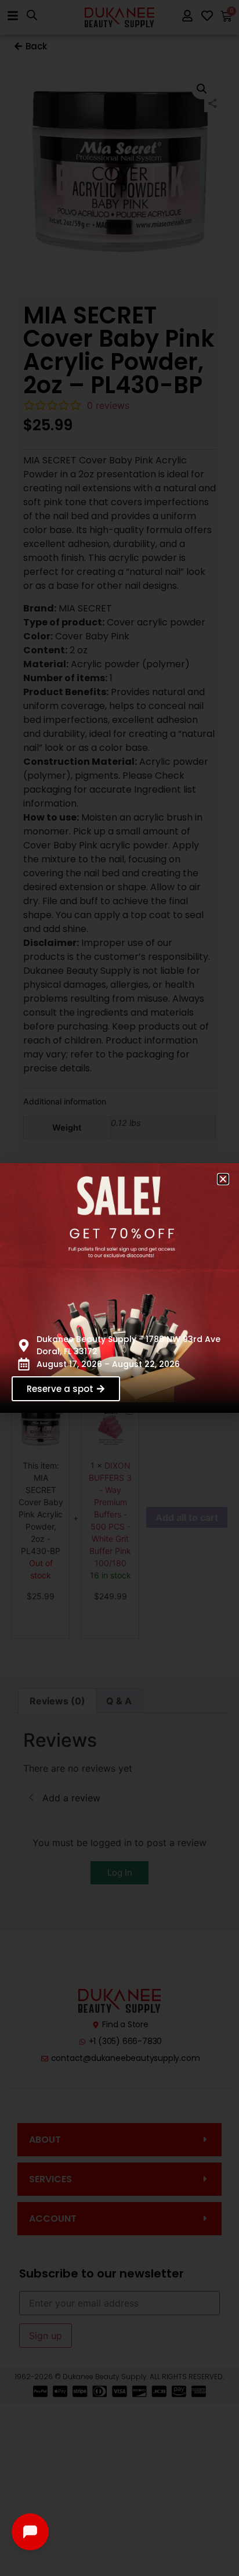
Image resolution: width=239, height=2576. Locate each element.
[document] (119, 1288)
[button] (223, 1179)
